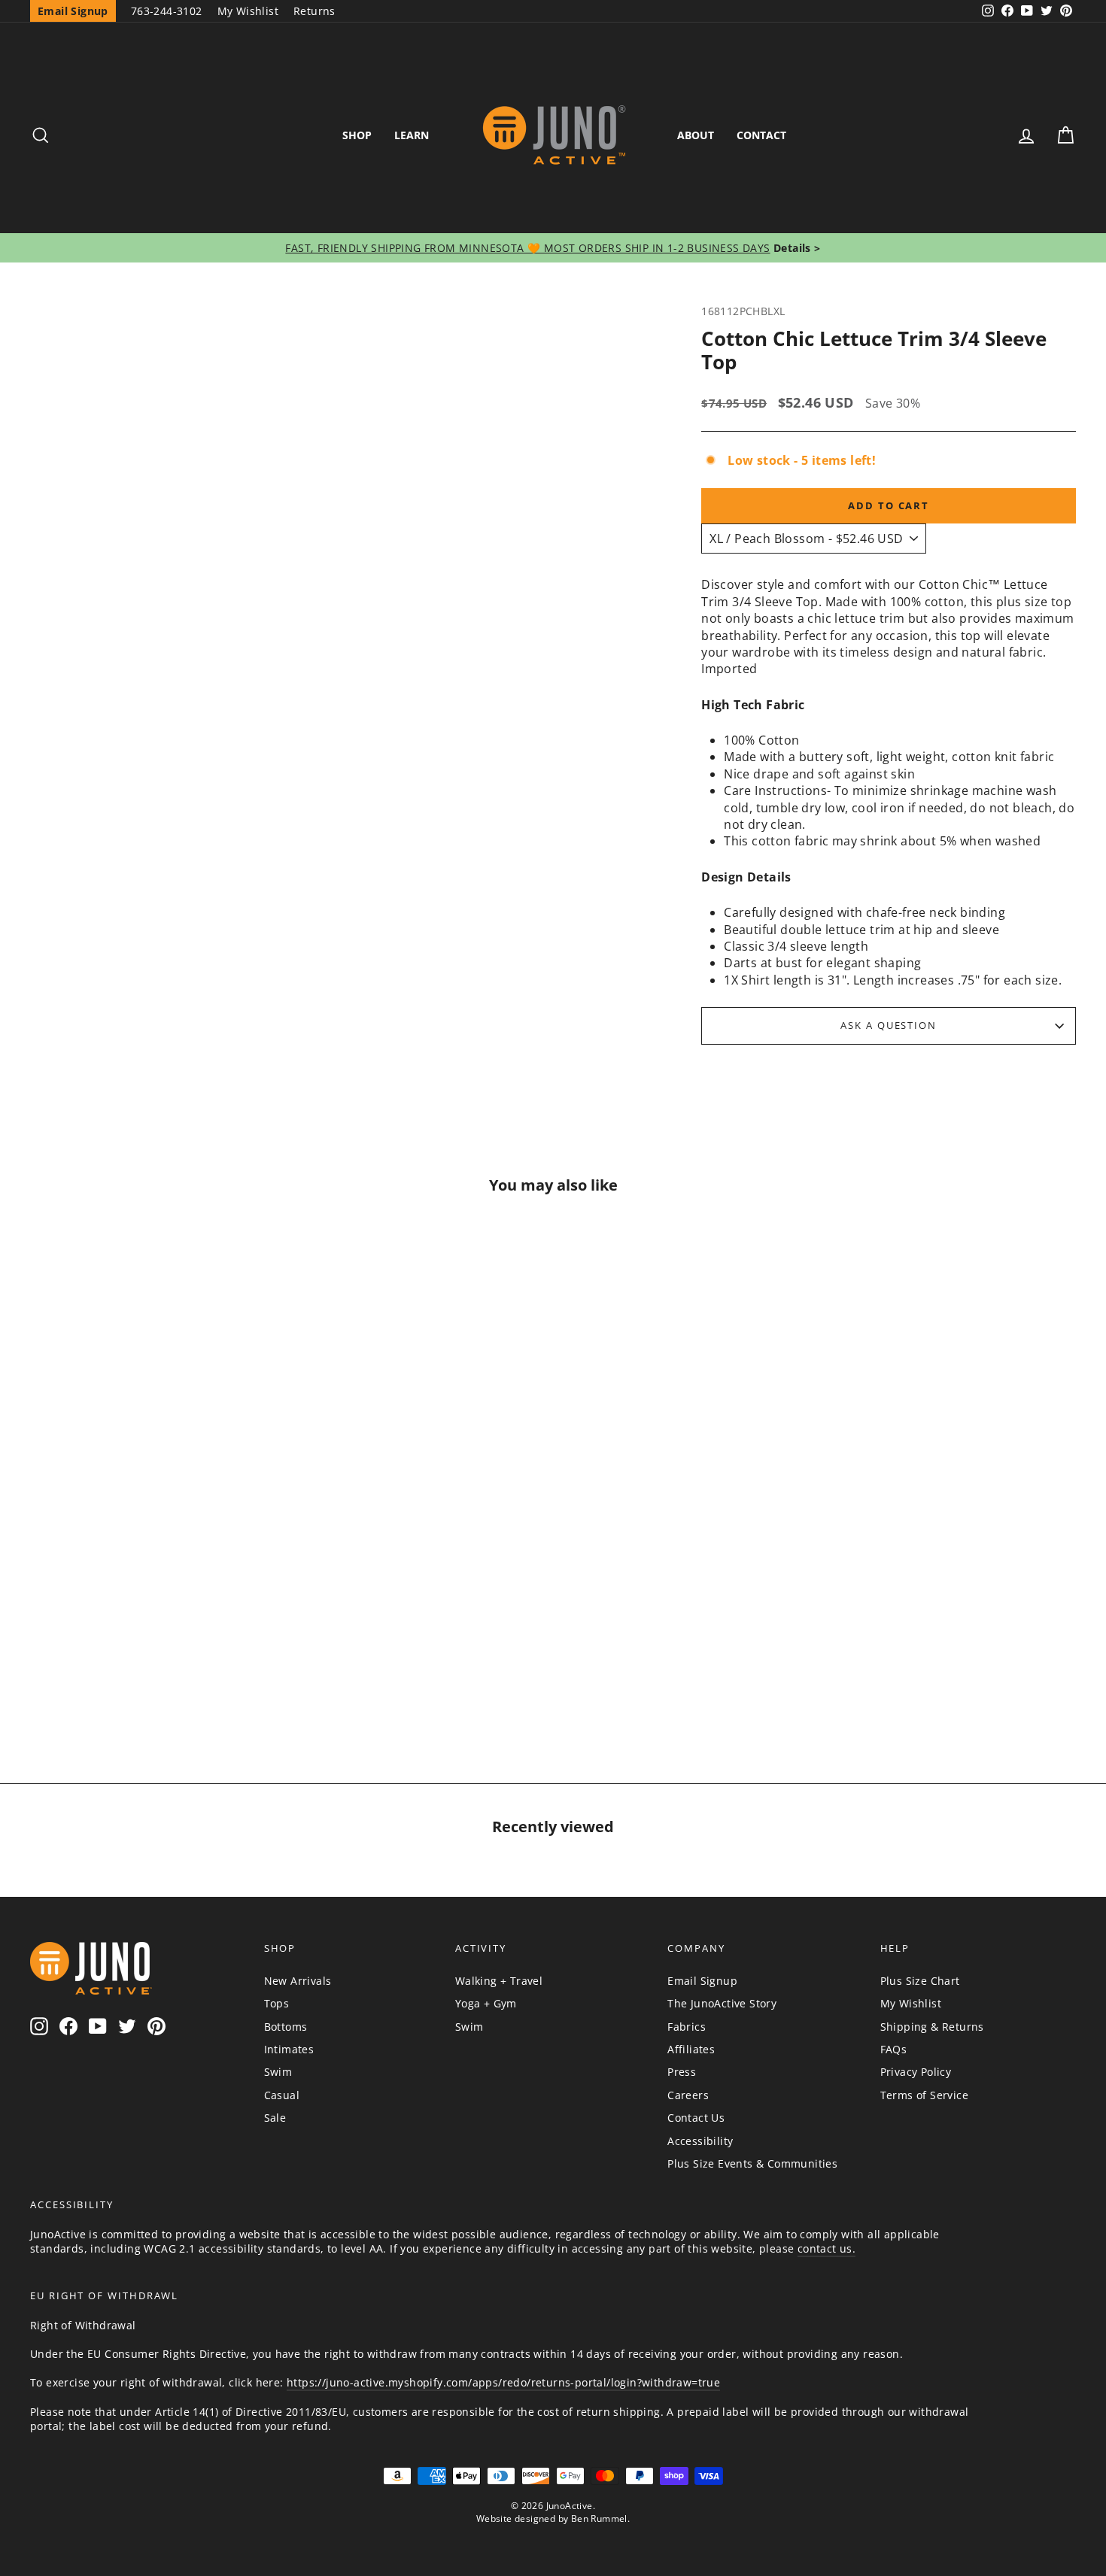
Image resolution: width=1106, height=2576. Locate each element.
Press (682, 2072)
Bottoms (286, 2027)
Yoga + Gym (486, 2003)
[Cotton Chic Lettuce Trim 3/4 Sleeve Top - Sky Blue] (137, 1667)
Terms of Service (924, 2095)
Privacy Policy (916, 2072)
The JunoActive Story (722, 2003)
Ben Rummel (599, 2518)
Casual (282, 2095)
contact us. (826, 2248)
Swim (278, 2072)
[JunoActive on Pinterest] (156, 2027)
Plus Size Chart (920, 1981)
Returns (314, 11)
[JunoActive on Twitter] (127, 2027)
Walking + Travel (499, 1981)
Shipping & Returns (932, 2027)
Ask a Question (889, 1025)
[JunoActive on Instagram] (39, 2027)
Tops (277, 2003)
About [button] (696, 135)
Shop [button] (357, 135)
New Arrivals (298, 1981)
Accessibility (700, 2141)
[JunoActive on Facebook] (68, 2027)
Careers (688, 2095)
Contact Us (696, 2118)
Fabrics (687, 2027)
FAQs (894, 2049)
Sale (275, 2118)
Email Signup (702, 1981)
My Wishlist (248, 11)
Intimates (289, 2049)
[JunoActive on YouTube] (98, 2027)
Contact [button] (761, 135)
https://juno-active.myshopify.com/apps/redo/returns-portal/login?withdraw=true (503, 2382)
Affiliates (691, 2049)
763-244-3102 (167, 11)
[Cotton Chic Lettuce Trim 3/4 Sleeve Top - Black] (209, 1667)
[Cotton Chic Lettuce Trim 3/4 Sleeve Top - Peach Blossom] (101, 1667)
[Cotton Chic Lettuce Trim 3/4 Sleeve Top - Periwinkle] (173, 1667)
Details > (796, 248)
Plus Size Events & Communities (752, 2163)
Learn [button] (412, 135)
